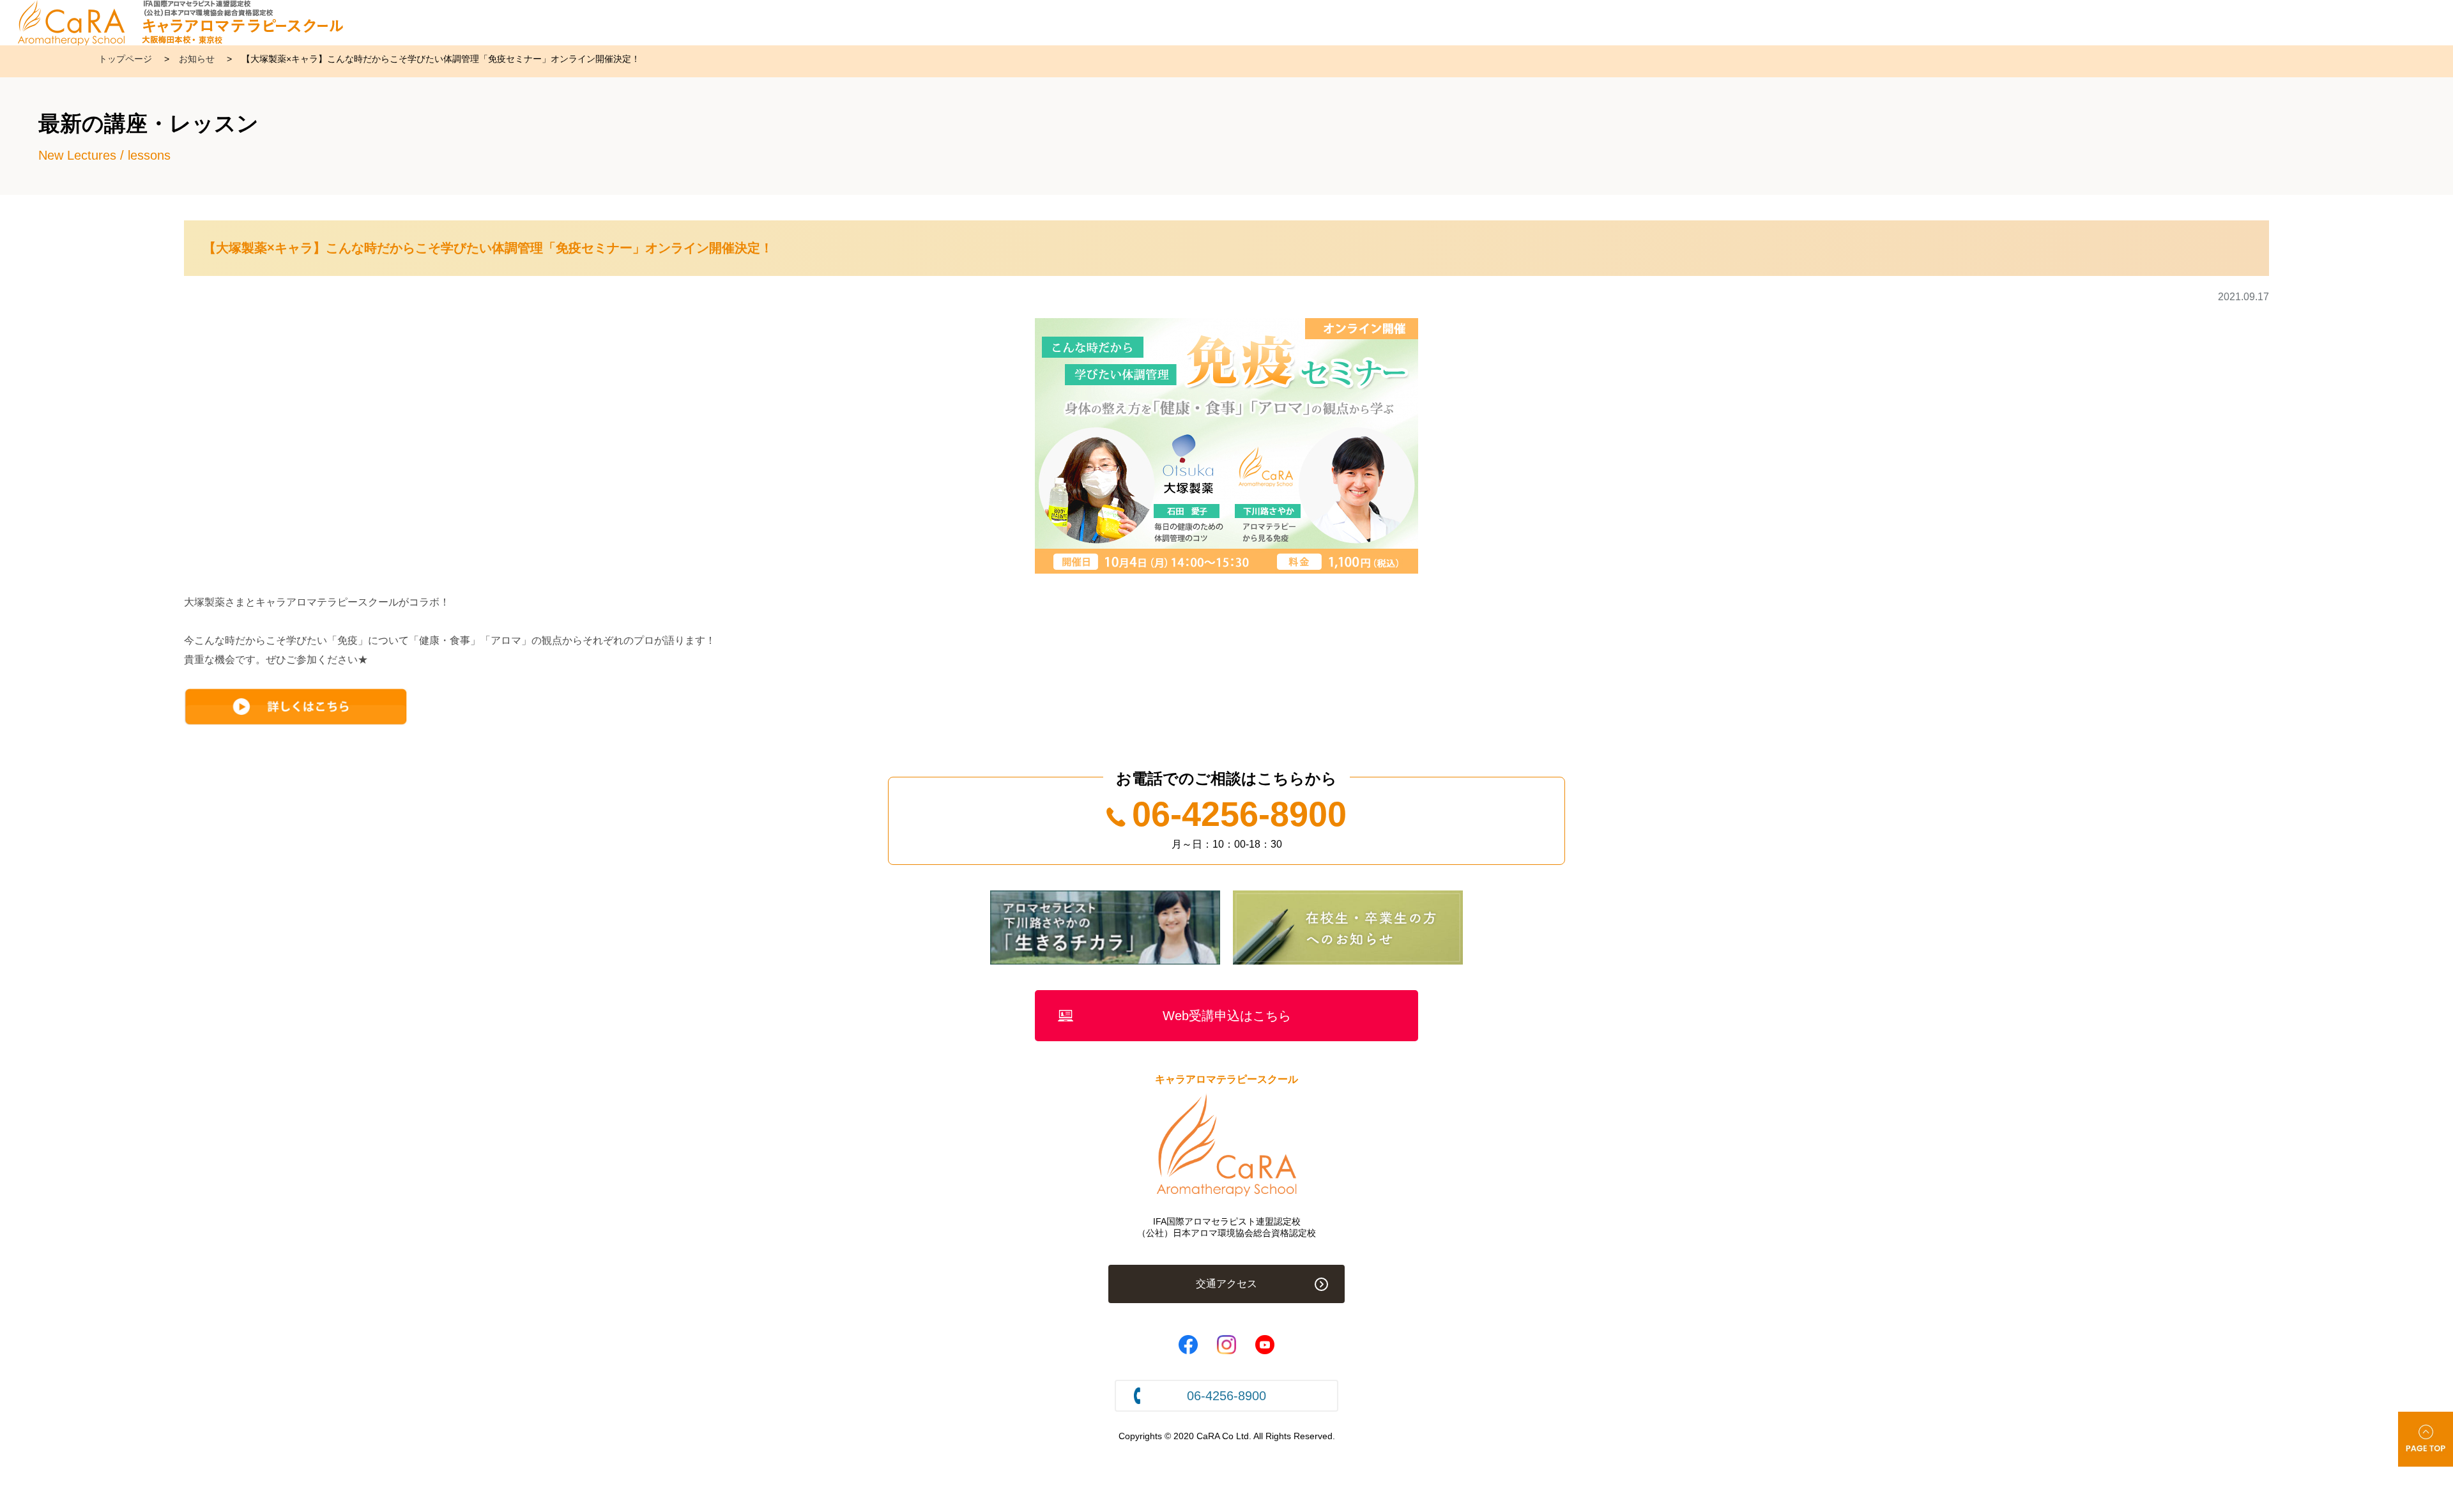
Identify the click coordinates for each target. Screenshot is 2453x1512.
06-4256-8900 (1239, 814)
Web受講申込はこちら (1227, 1016)
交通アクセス (1226, 1284)
